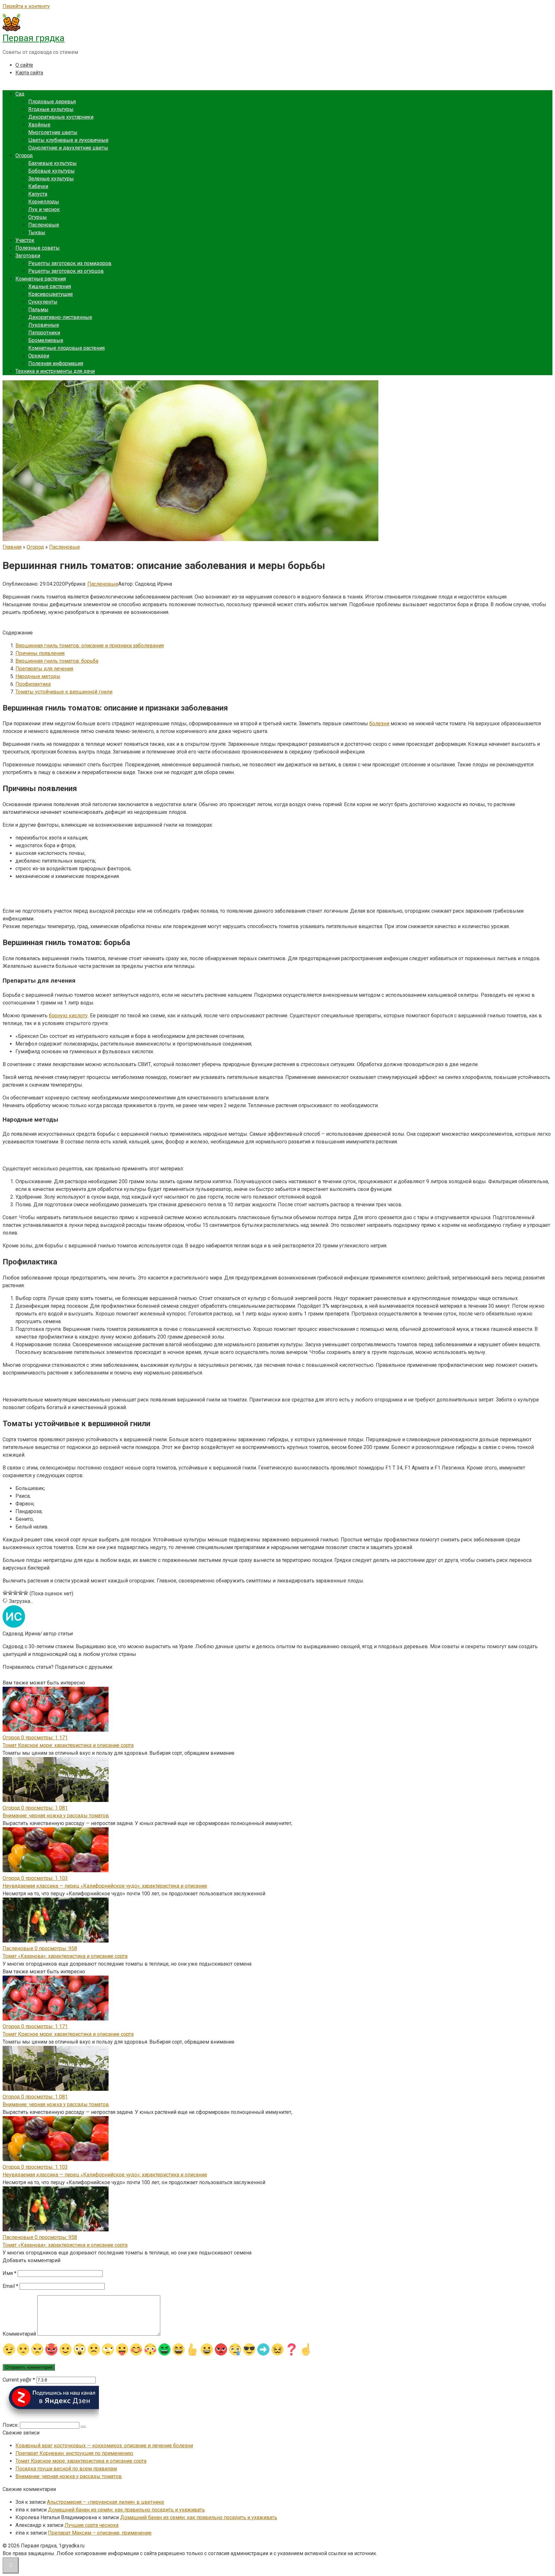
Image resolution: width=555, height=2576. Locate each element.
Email (10, 2286)
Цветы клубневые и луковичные (68, 140)
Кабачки (38, 186)
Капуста (38, 194)
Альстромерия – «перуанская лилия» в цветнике (106, 2502)
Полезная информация (56, 363)
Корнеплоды (44, 202)
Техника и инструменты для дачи (55, 371)
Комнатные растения (41, 279)
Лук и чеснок (44, 209)
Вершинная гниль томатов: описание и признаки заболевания (90, 646)
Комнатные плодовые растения (66, 348)
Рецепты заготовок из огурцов (66, 271)
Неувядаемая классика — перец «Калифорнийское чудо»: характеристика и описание (105, 1886)
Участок (25, 240)
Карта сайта (29, 73)
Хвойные (39, 125)
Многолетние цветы (53, 132)
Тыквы (37, 233)
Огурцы (38, 217)
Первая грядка (34, 38)
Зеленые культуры (51, 179)
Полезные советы (38, 248)
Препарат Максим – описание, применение (100, 2533)
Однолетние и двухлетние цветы (68, 148)
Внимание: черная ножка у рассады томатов (56, 1816)
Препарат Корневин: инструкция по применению (74, 2453)
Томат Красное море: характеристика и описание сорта (68, 1745)
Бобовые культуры (52, 171)
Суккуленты (43, 302)
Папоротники (44, 333)
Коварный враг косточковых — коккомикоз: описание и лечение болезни (104, 2446)
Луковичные (44, 325)
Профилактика (33, 684)
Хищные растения (50, 286)
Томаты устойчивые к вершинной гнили (64, 692)
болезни (379, 724)
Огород (24, 155)
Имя (9, 2273)
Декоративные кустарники (61, 117)
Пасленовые (44, 225)
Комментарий (19, 2334)
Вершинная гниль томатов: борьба (57, 661)
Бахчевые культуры (53, 163)
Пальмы (38, 310)
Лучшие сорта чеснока (92, 2525)
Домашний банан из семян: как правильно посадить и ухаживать (126, 2510)
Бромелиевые (46, 340)
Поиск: (11, 2425)
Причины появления (40, 653)
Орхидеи (39, 356)
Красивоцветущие (51, 294)
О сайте (24, 65)
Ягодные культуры (51, 109)
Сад (20, 94)
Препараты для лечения (44, 669)
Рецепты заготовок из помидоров (70, 263)
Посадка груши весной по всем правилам (66, 2469)
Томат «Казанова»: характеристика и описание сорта (65, 1956)
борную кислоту (68, 1016)
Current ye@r (19, 2380)
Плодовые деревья (52, 102)
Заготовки (28, 256)
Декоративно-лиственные (60, 317)
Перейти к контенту (26, 6)
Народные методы (38, 676)
